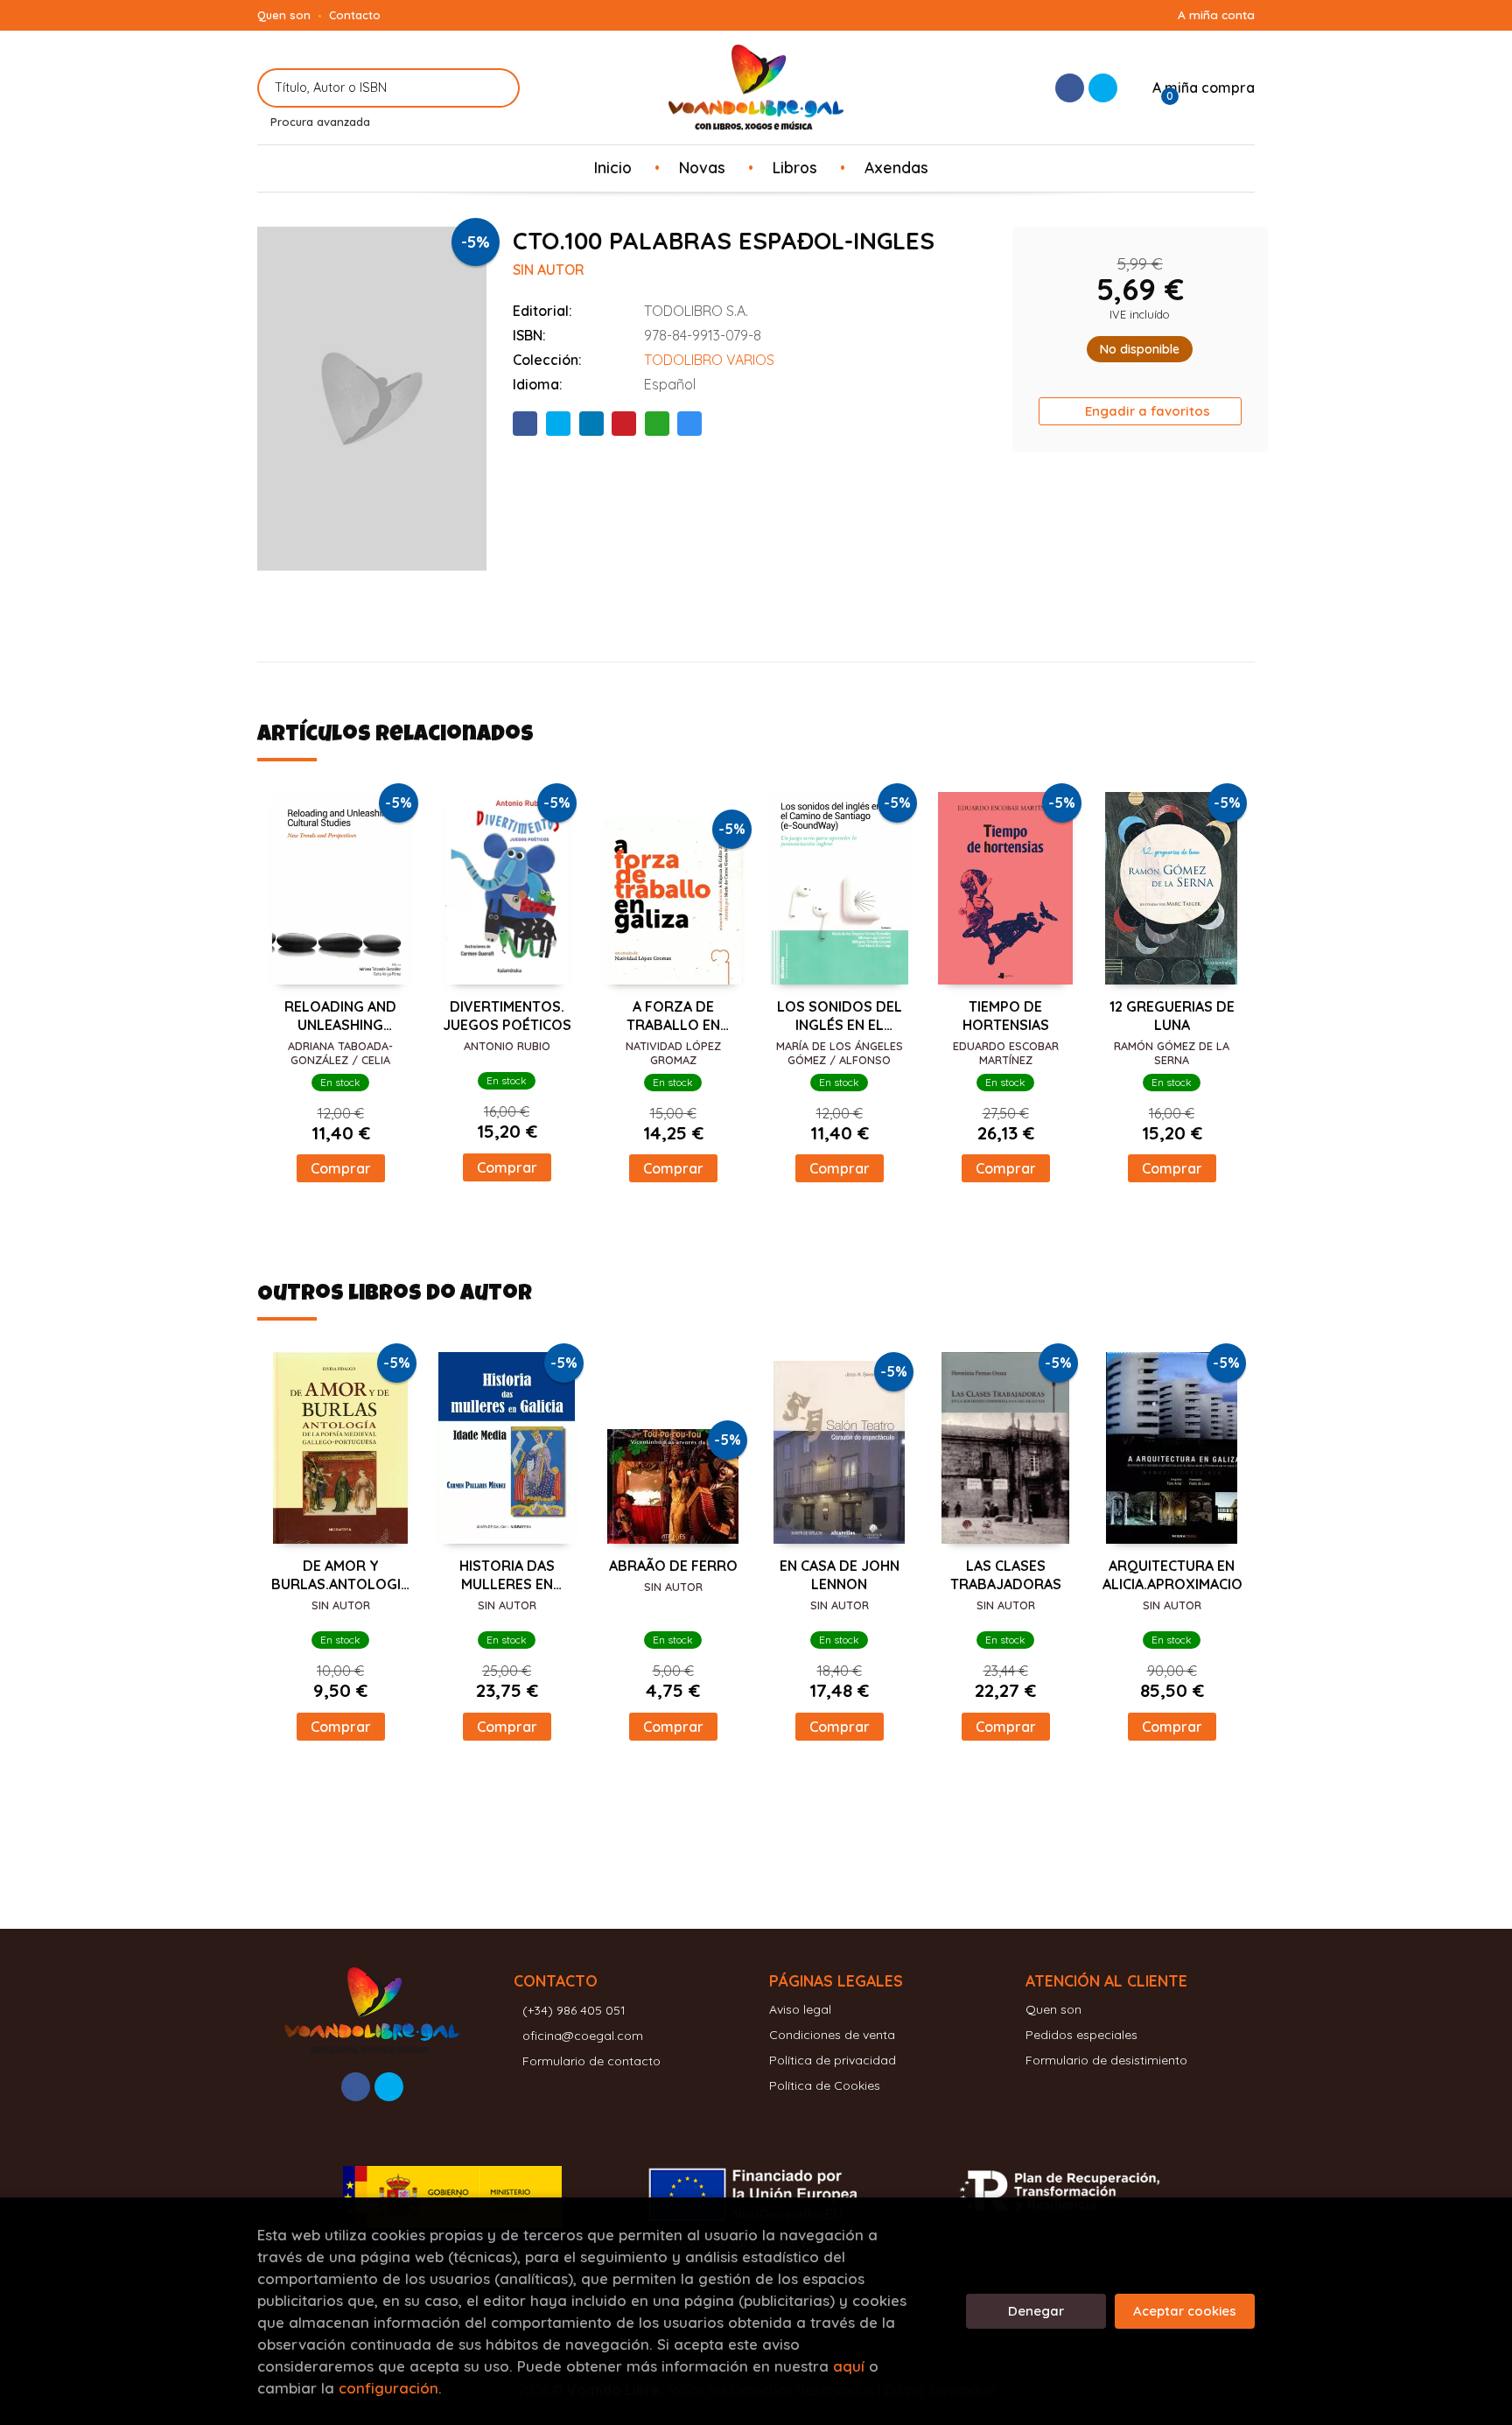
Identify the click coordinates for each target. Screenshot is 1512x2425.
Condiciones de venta (832, 2035)
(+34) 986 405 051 (574, 2010)
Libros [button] (795, 167)
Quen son (284, 15)
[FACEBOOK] (1070, 88)
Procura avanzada (320, 122)
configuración (388, 2388)
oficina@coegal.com (583, 2036)
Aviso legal (800, 2009)
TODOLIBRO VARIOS (709, 360)
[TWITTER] (1103, 88)
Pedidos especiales (1081, 2035)
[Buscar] (496, 88)
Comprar (341, 1168)
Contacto (355, 15)
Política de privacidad (833, 2060)
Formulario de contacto (591, 2061)
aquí (849, 2366)
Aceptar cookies (1185, 2311)
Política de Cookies (825, 2085)
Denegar (1036, 2311)
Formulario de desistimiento (1106, 2060)
